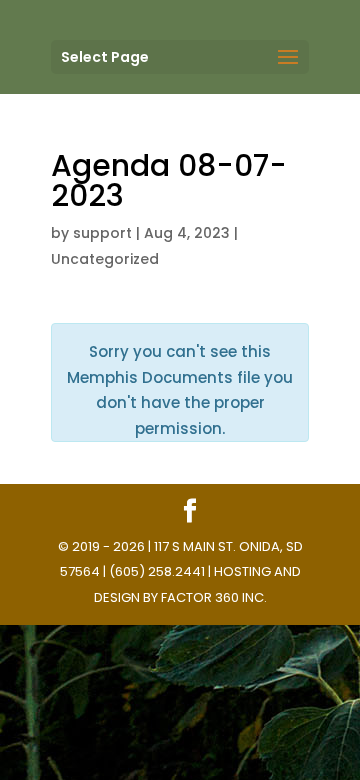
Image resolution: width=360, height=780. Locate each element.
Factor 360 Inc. (214, 597)
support (102, 233)
